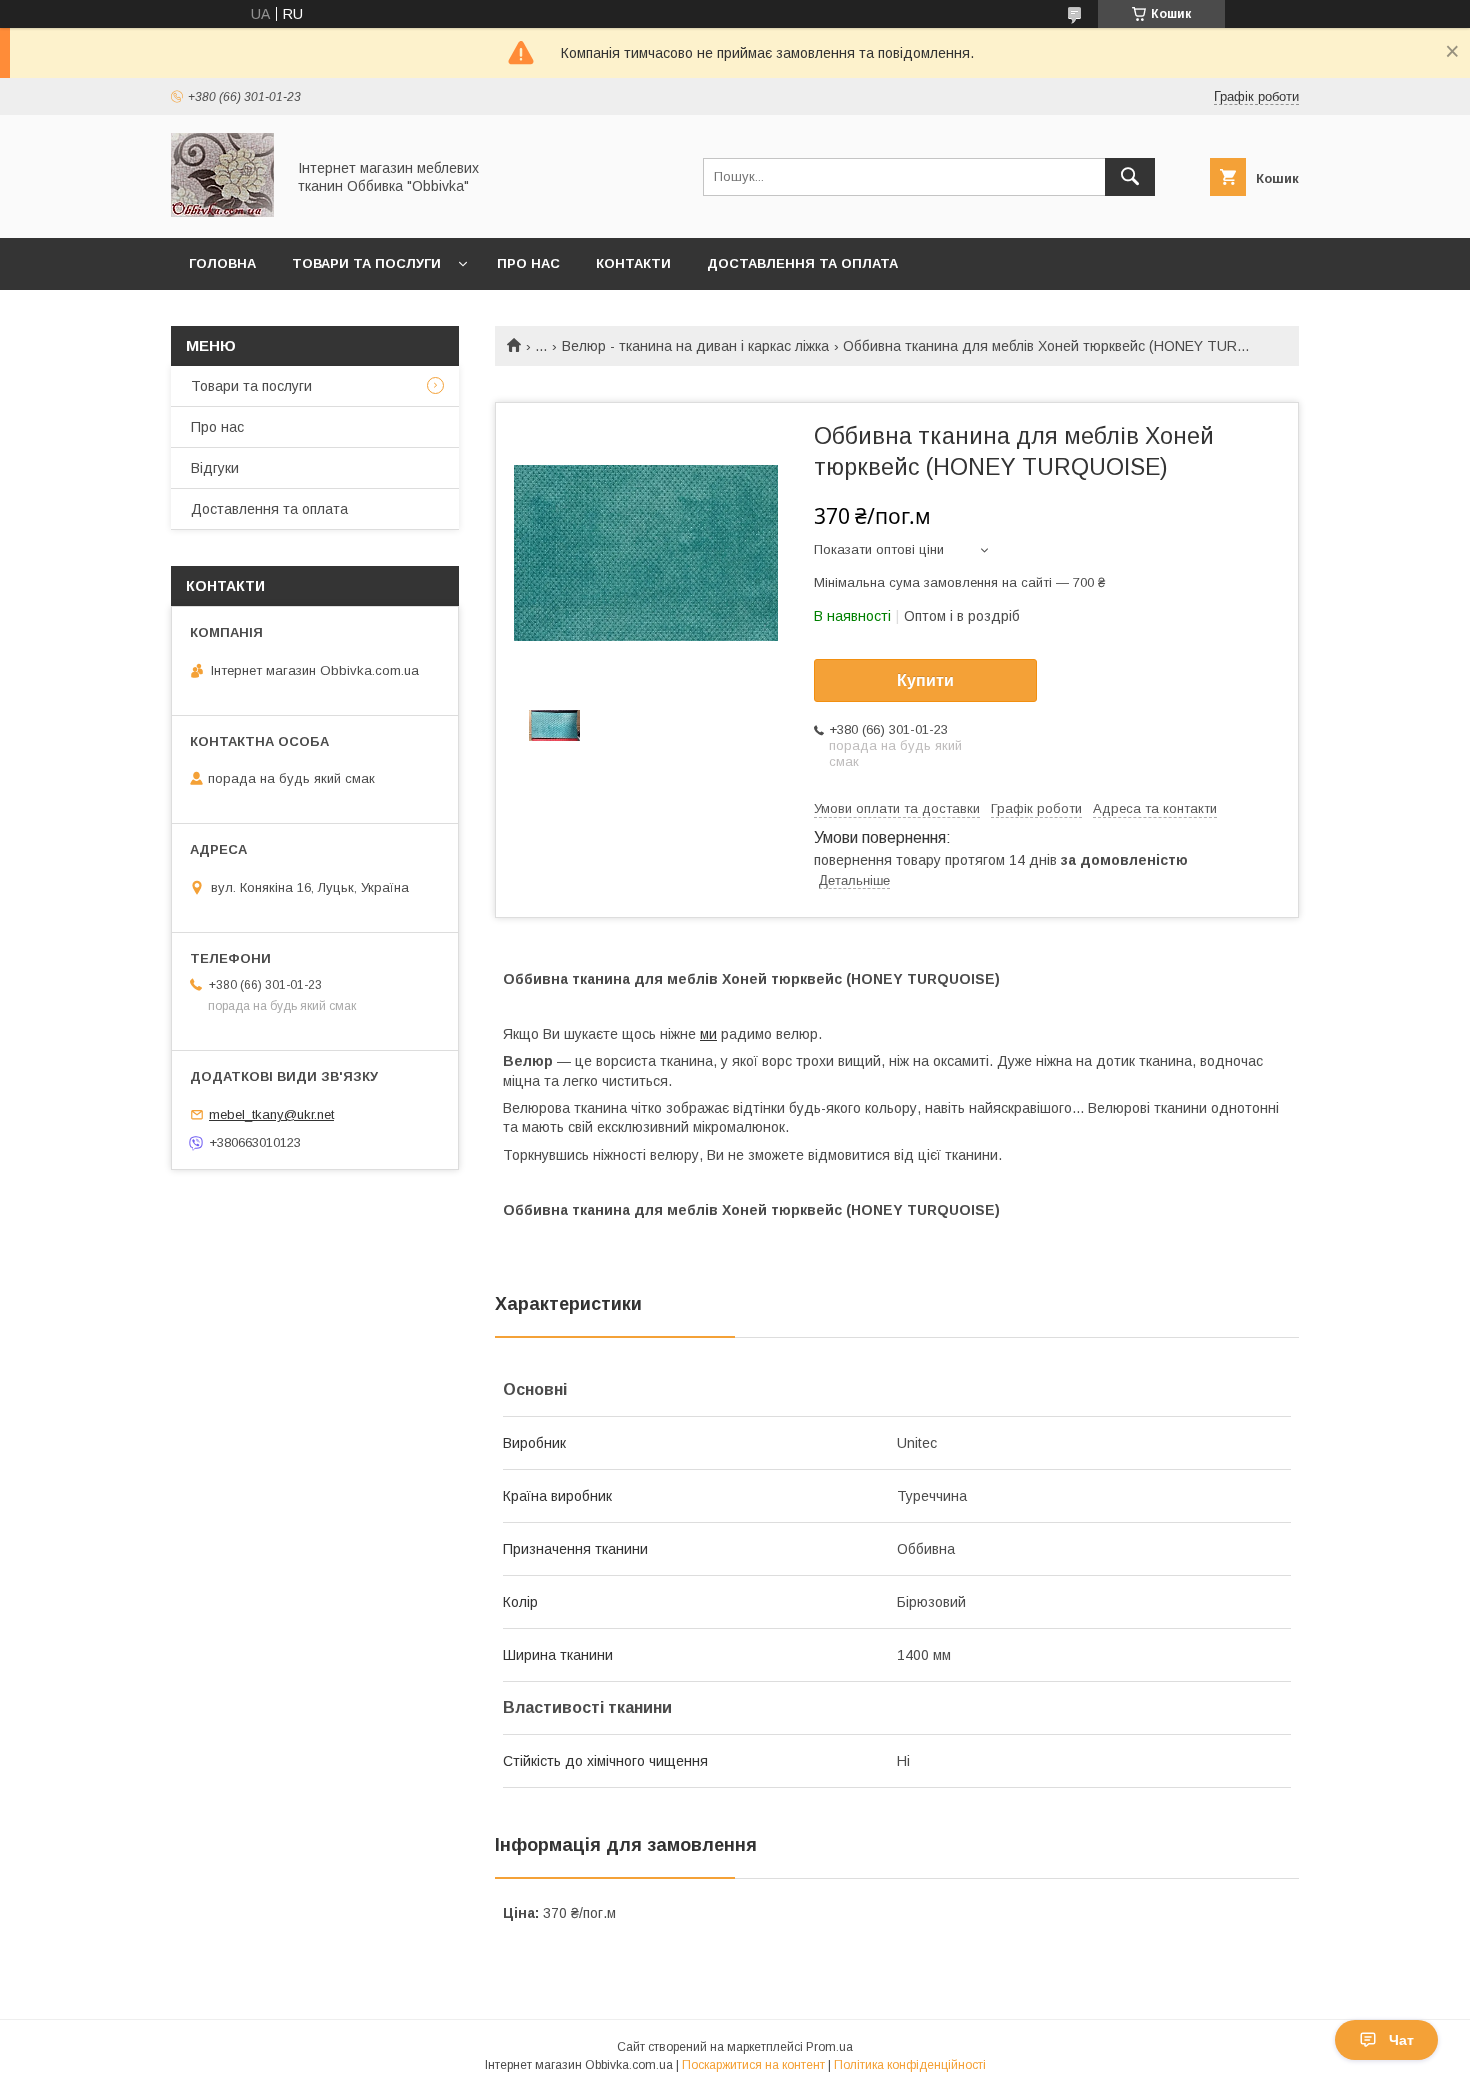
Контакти (633, 263)
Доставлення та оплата (802, 263)
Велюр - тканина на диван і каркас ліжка (695, 346)
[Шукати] (1130, 177)
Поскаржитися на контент (753, 2065)
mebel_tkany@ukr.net (271, 1114)
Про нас (528, 263)
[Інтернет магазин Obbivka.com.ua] (222, 212)
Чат (1401, 2040)
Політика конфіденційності (910, 2065)
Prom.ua (829, 2047)
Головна (222, 263)
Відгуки (215, 468)
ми (708, 1034)
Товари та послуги (366, 263)
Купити (925, 680)
